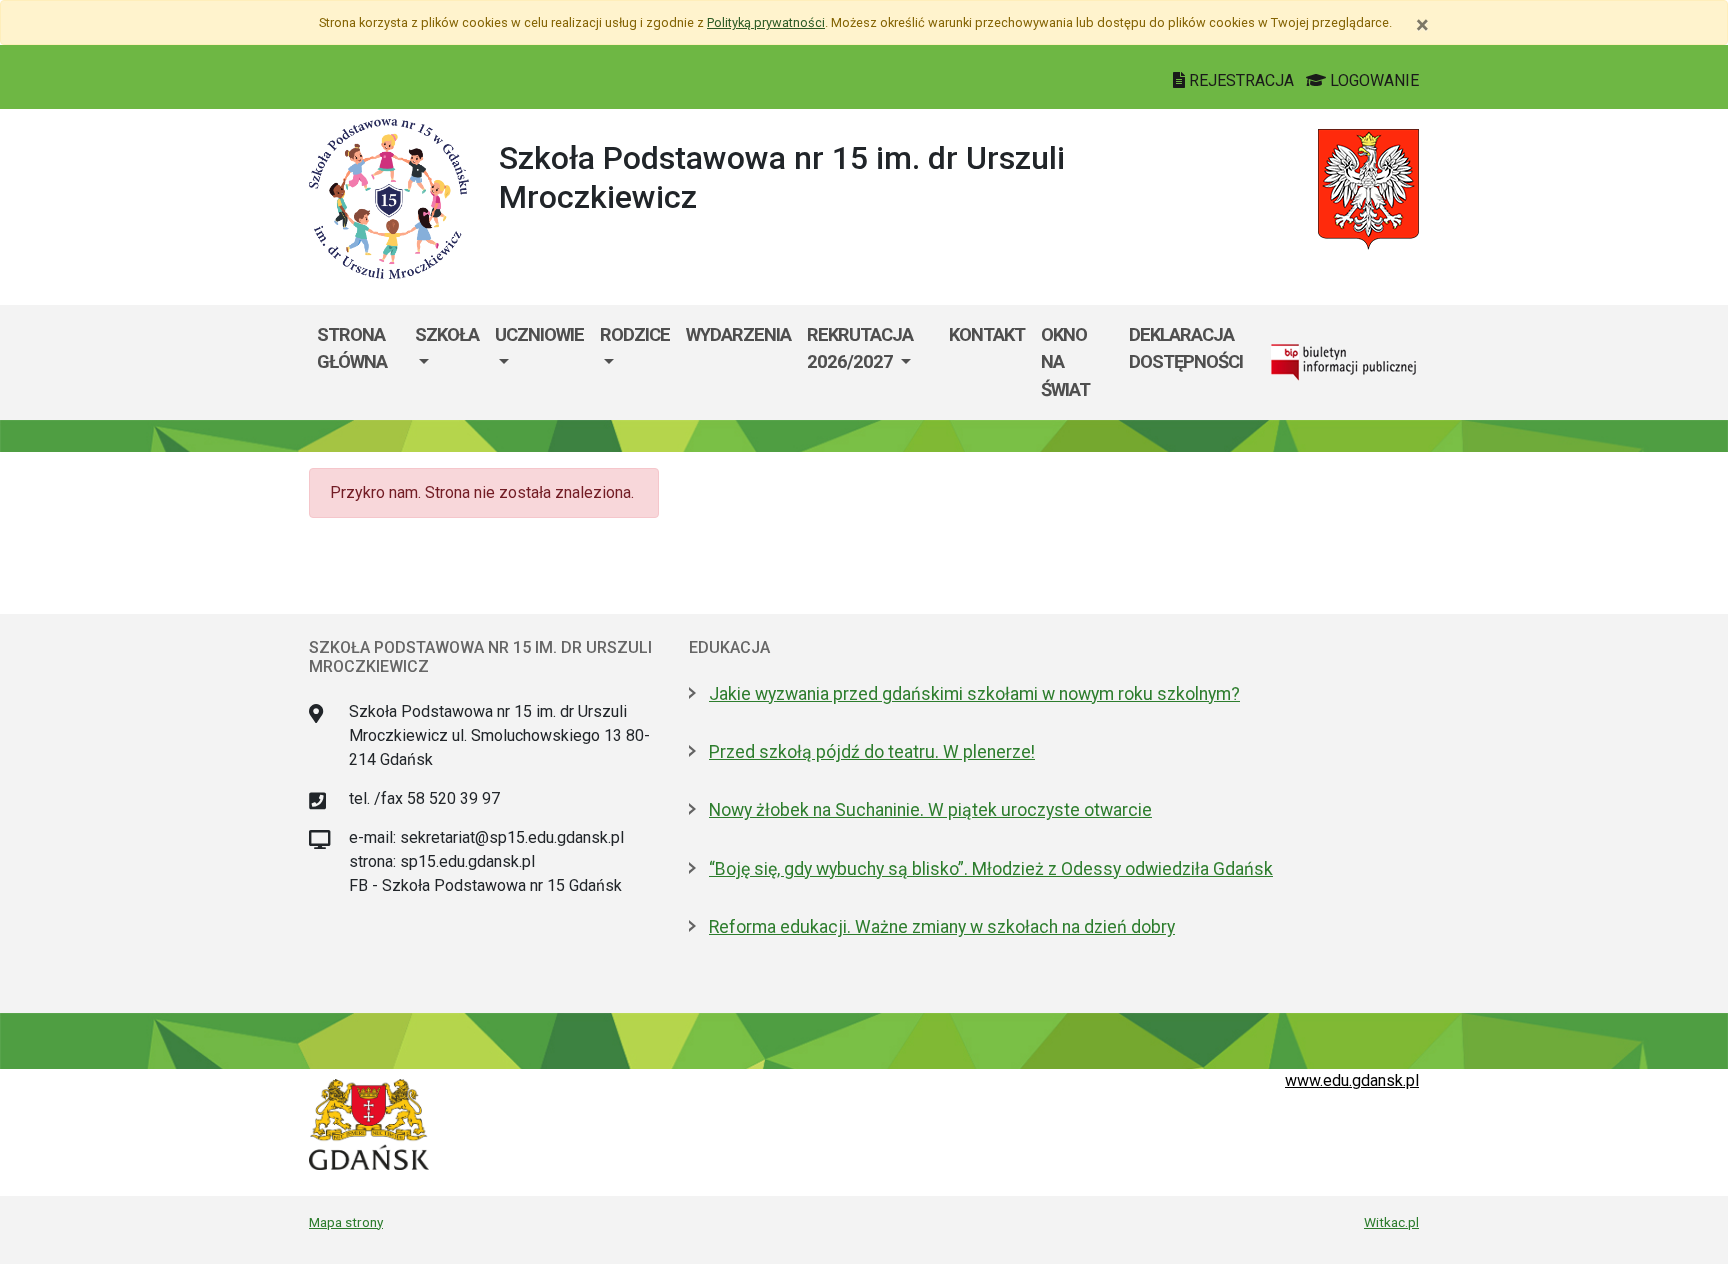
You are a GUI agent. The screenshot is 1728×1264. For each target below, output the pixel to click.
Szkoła (447, 334)
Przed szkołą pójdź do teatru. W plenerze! (872, 752)
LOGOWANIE (1372, 80)
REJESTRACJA (1241, 80)
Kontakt (987, 334)
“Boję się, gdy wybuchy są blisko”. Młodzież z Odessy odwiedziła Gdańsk (991, 869)
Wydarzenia (738, 334)
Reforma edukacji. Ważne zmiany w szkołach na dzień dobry (942, 927)
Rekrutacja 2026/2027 (860, 348)
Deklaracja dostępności (1186, 348)
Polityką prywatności (766, 22)
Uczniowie (539, 334)
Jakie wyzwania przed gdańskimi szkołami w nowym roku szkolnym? (974, 694)
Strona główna (352, 348)
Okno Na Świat (1065, 362)
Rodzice (635, 334)
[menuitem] (447, 362)
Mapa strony (346, 1222)
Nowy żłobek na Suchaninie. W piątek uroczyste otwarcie (930, 810)
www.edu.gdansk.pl (1352, 1080)
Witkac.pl (1391, 1222)
